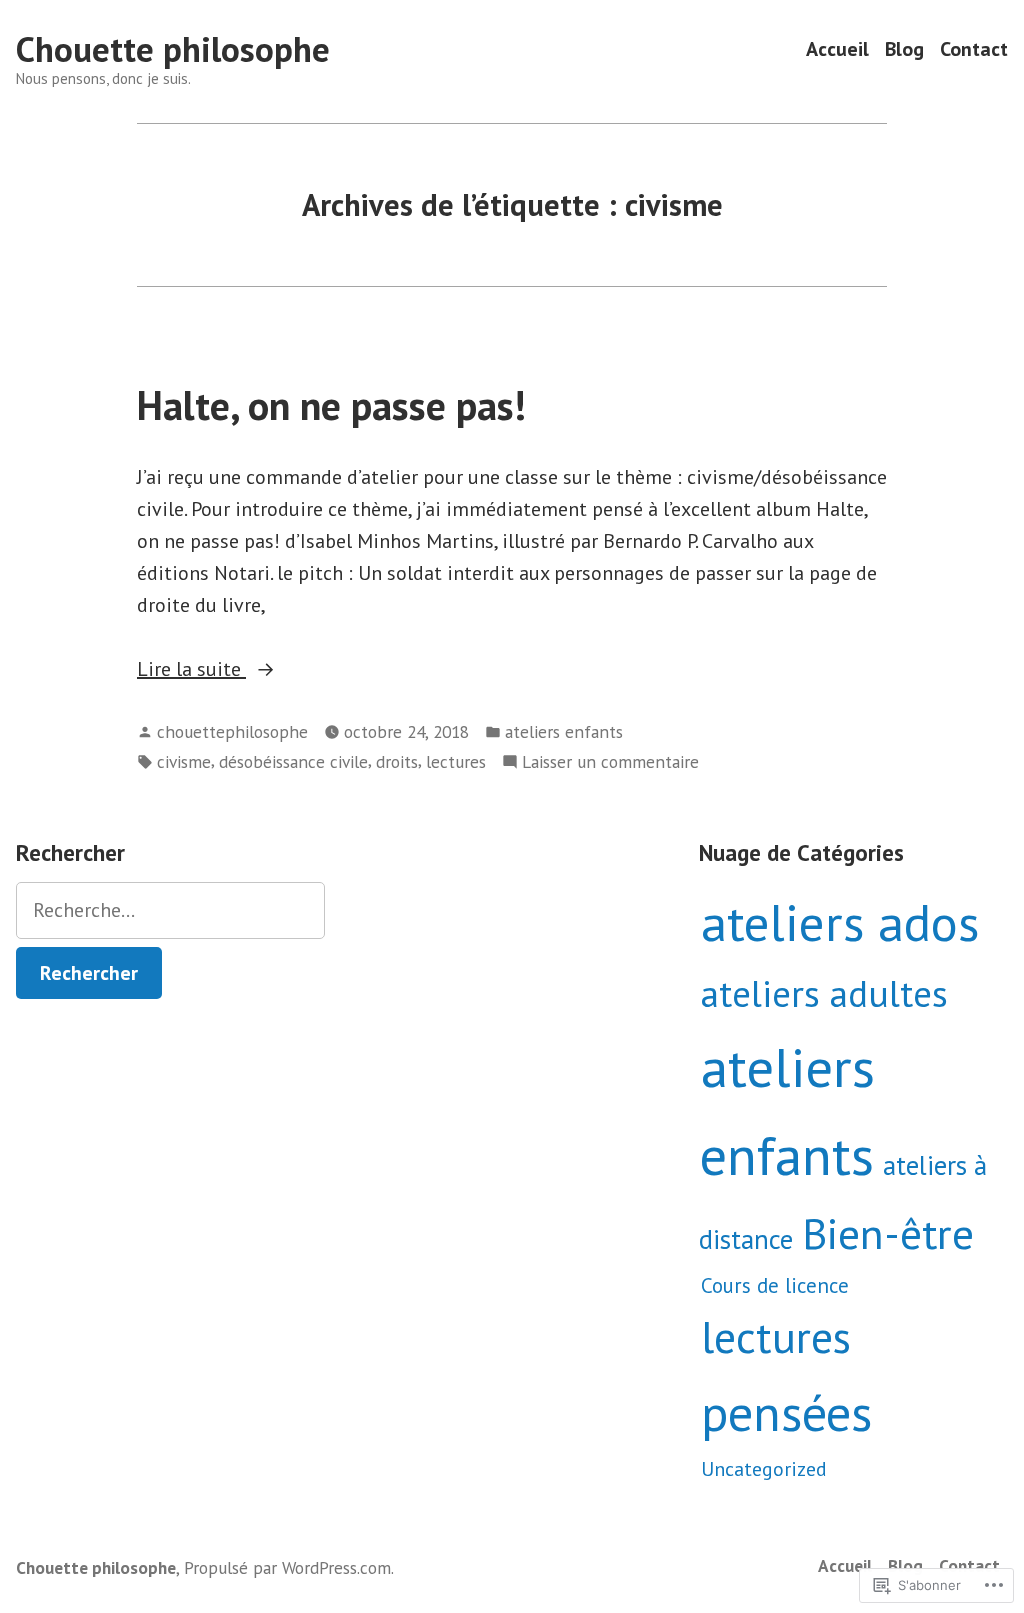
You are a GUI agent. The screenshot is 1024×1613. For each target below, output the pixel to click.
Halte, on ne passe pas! (331, 405)
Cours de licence (775, 1285)
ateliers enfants (564, 731)
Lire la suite (191, 670)
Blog (904, 49)
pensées (786, 1412)
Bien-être (888, 1233)
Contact (974, 49)
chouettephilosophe (232, 731)
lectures (456, 761)
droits (397, 761)
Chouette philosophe (173, 49)
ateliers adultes (824, 993)
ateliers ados (840, 922)
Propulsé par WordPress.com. (289, 1567)
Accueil (837, 49)
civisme (184, 761)
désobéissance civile (293, 761)
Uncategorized (764, 1469)
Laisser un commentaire (610, 762)
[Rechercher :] (170, 910)
